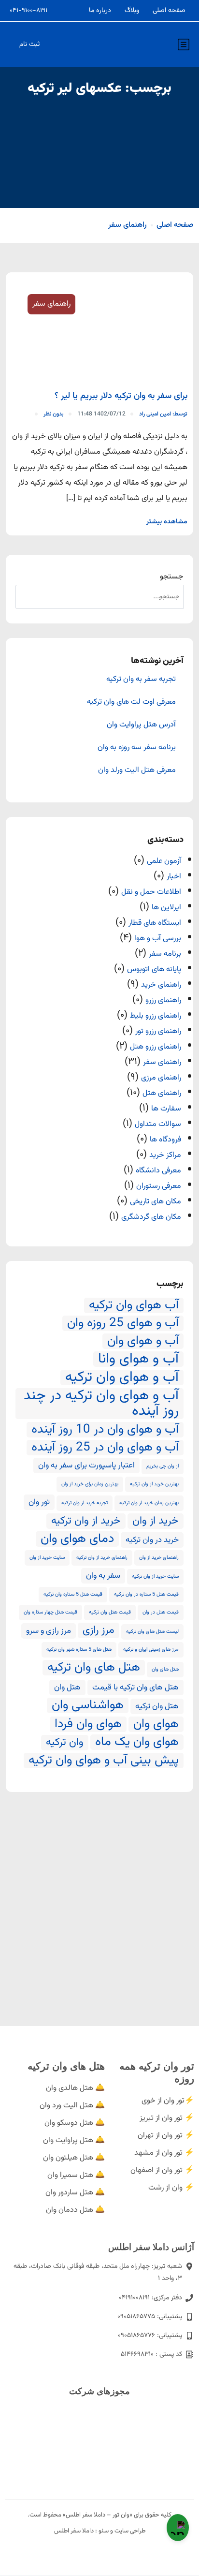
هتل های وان (165, 1669)
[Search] (28, 597)
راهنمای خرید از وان (159, 1558)
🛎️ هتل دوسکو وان (75, 2123)
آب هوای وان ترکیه (134, 1305)
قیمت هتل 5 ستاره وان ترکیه (73, 1594)
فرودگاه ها (165, 1140)
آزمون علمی (164, 861)
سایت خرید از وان (47, 1558)
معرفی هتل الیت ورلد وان (137, 770)
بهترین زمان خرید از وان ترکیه (149, 1503)
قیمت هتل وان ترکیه (110, 1612)
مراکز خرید (165, 1155)
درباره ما (100, 11)
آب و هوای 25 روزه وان (123, 1323)
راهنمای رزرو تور (158, 1031)
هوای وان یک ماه (137, 1742)
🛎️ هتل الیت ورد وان (72, 2106)
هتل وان (67, 1688)
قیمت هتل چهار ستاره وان (50, 1612)
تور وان (39, 1502)
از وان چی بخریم (163, 1466)
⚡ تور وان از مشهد (164, 2153)
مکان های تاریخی (156, 1202)
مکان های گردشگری (151, 1217)
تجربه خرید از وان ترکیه (85, 1503)
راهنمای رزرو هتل (156, 1047)
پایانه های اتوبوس (154, 970)
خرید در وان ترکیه (152, 1540)
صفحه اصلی (169, 11)
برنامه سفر (165, 954)
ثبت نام (29, 44)
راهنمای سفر (128, 225)
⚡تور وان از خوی (168, 2101)
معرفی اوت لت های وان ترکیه (131, 702)
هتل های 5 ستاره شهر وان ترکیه (79, 1650)
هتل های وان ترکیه (94, 1668)
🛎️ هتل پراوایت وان (74, 2140)
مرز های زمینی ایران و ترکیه (151, 1650)
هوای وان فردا (88, 1724)
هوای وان (156, 1724)
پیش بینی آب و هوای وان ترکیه (104, 1761)
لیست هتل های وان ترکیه (152, 1632)
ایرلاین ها (166, 908)
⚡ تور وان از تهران (166, 2136)
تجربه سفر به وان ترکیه (141, 680)
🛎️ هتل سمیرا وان (76, 2175)
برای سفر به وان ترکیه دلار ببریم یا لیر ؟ (121, 396)
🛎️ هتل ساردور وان (75, 2193)
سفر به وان (103, 1576)
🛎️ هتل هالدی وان (75, 2088)
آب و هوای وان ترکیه (122, 1377)
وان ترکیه (65, 1743)
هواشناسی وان (88, 1705)
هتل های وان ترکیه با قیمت (135, 1688)
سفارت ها (166, 1109)
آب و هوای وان (143, 1341)
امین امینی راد (163, 414)
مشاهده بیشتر (167, 522)
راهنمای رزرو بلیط (156, 1016)
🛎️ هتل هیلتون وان (74, 2158)
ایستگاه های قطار (155, 923)
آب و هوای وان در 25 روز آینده (105, 1448)
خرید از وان (156, 1521)
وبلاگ (132, 11)
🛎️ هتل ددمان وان (75, 2210)
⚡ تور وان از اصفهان (162, 2170)
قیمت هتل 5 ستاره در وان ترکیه (146, 1594)
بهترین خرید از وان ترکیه (154, 1484)
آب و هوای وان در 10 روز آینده (105, 1430)
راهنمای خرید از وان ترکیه (102, 1558)
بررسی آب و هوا (158, 939)
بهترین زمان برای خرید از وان (90, 1484)
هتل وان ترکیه (157, 1706)
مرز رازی (99, 1630)
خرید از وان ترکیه (86, 1521)
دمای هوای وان (77, 1539)
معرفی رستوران (159, 1186)
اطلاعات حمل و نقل (151, 892)
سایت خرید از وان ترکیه (155, 1577)
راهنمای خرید (161, 985)
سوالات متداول (158, 1124)
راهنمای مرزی (161, 1078)
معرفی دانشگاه (158, 1171)
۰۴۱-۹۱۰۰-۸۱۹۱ (28, 11)
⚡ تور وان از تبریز (167, 2118)
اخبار (174, 877)
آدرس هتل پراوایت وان (141, 725)
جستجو (172, 577)
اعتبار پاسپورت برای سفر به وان (86, 1466)
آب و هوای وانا (138, 1359)
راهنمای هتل (162, 1093)
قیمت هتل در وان (161, 1612)
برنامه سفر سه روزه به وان (137, 748)
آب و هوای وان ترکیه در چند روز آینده (101, 1404)
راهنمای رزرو (163, 1000)
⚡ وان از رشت (171, 2188)
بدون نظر (54, 414)
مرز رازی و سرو (49, 1631)
